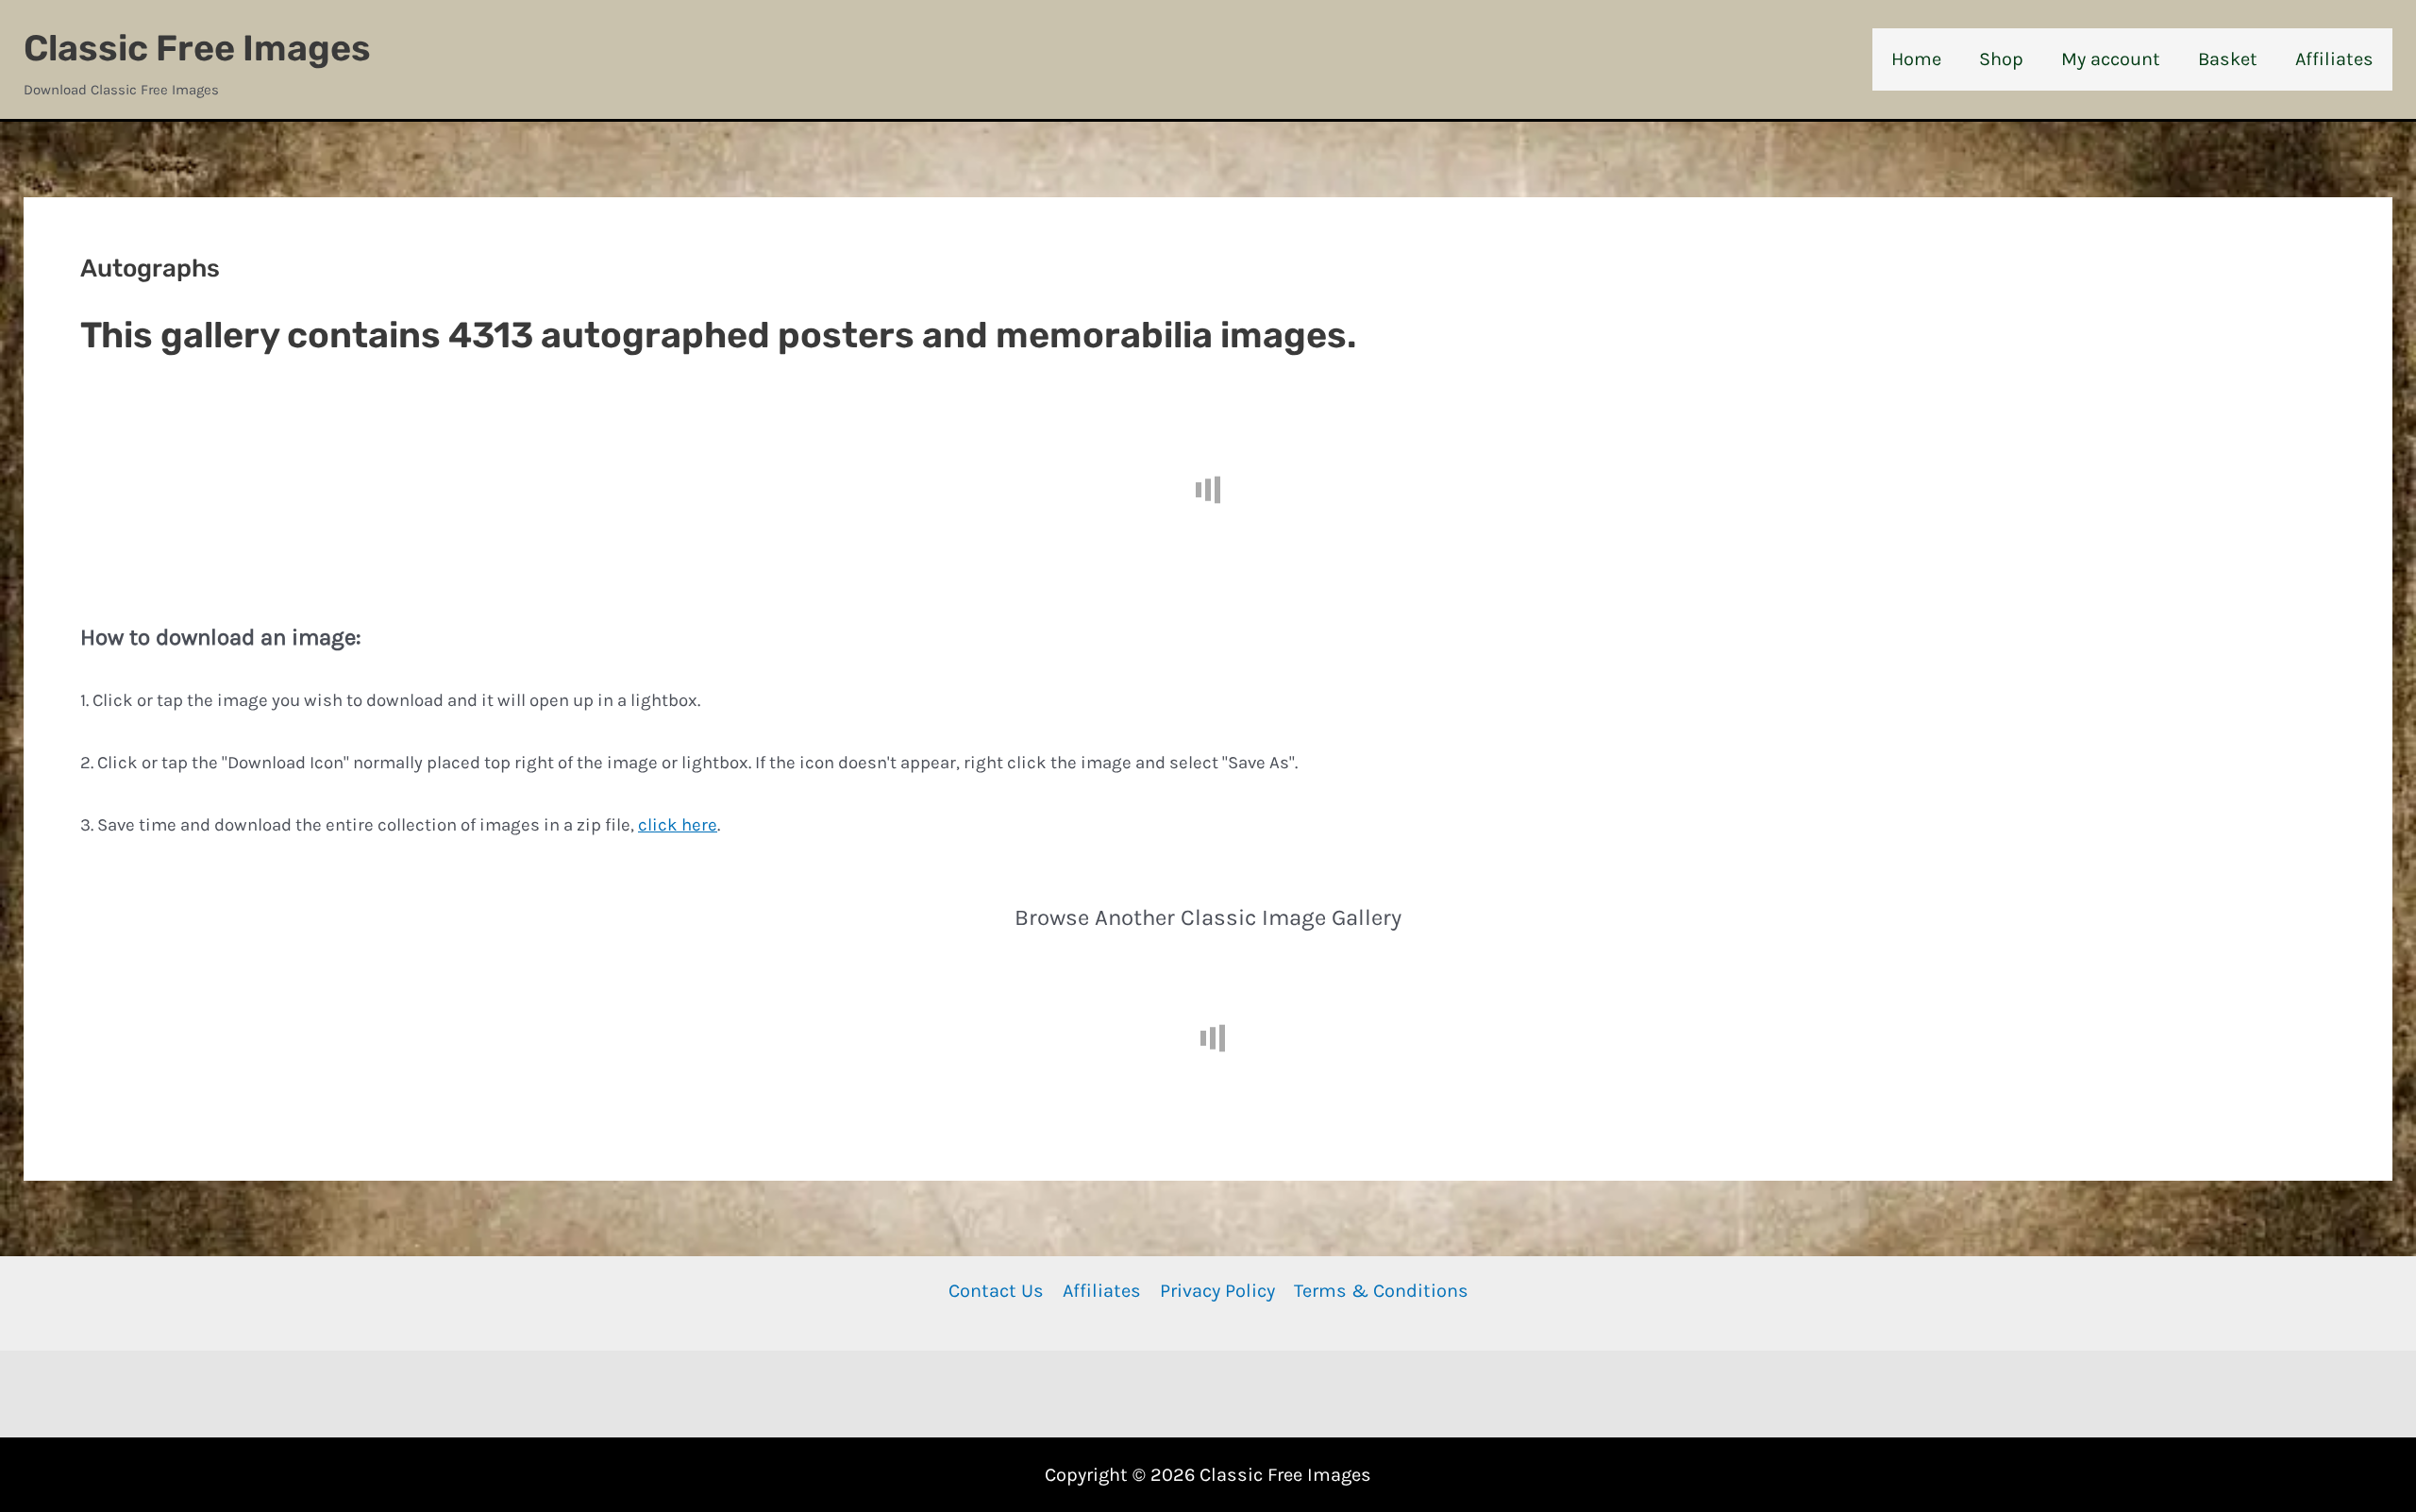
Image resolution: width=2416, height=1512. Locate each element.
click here (678, 825)
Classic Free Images (197, 48)
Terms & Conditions (1381, 1291)
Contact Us (996, 1291)
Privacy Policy (1217, 1291)
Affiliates (1102, 1291)
